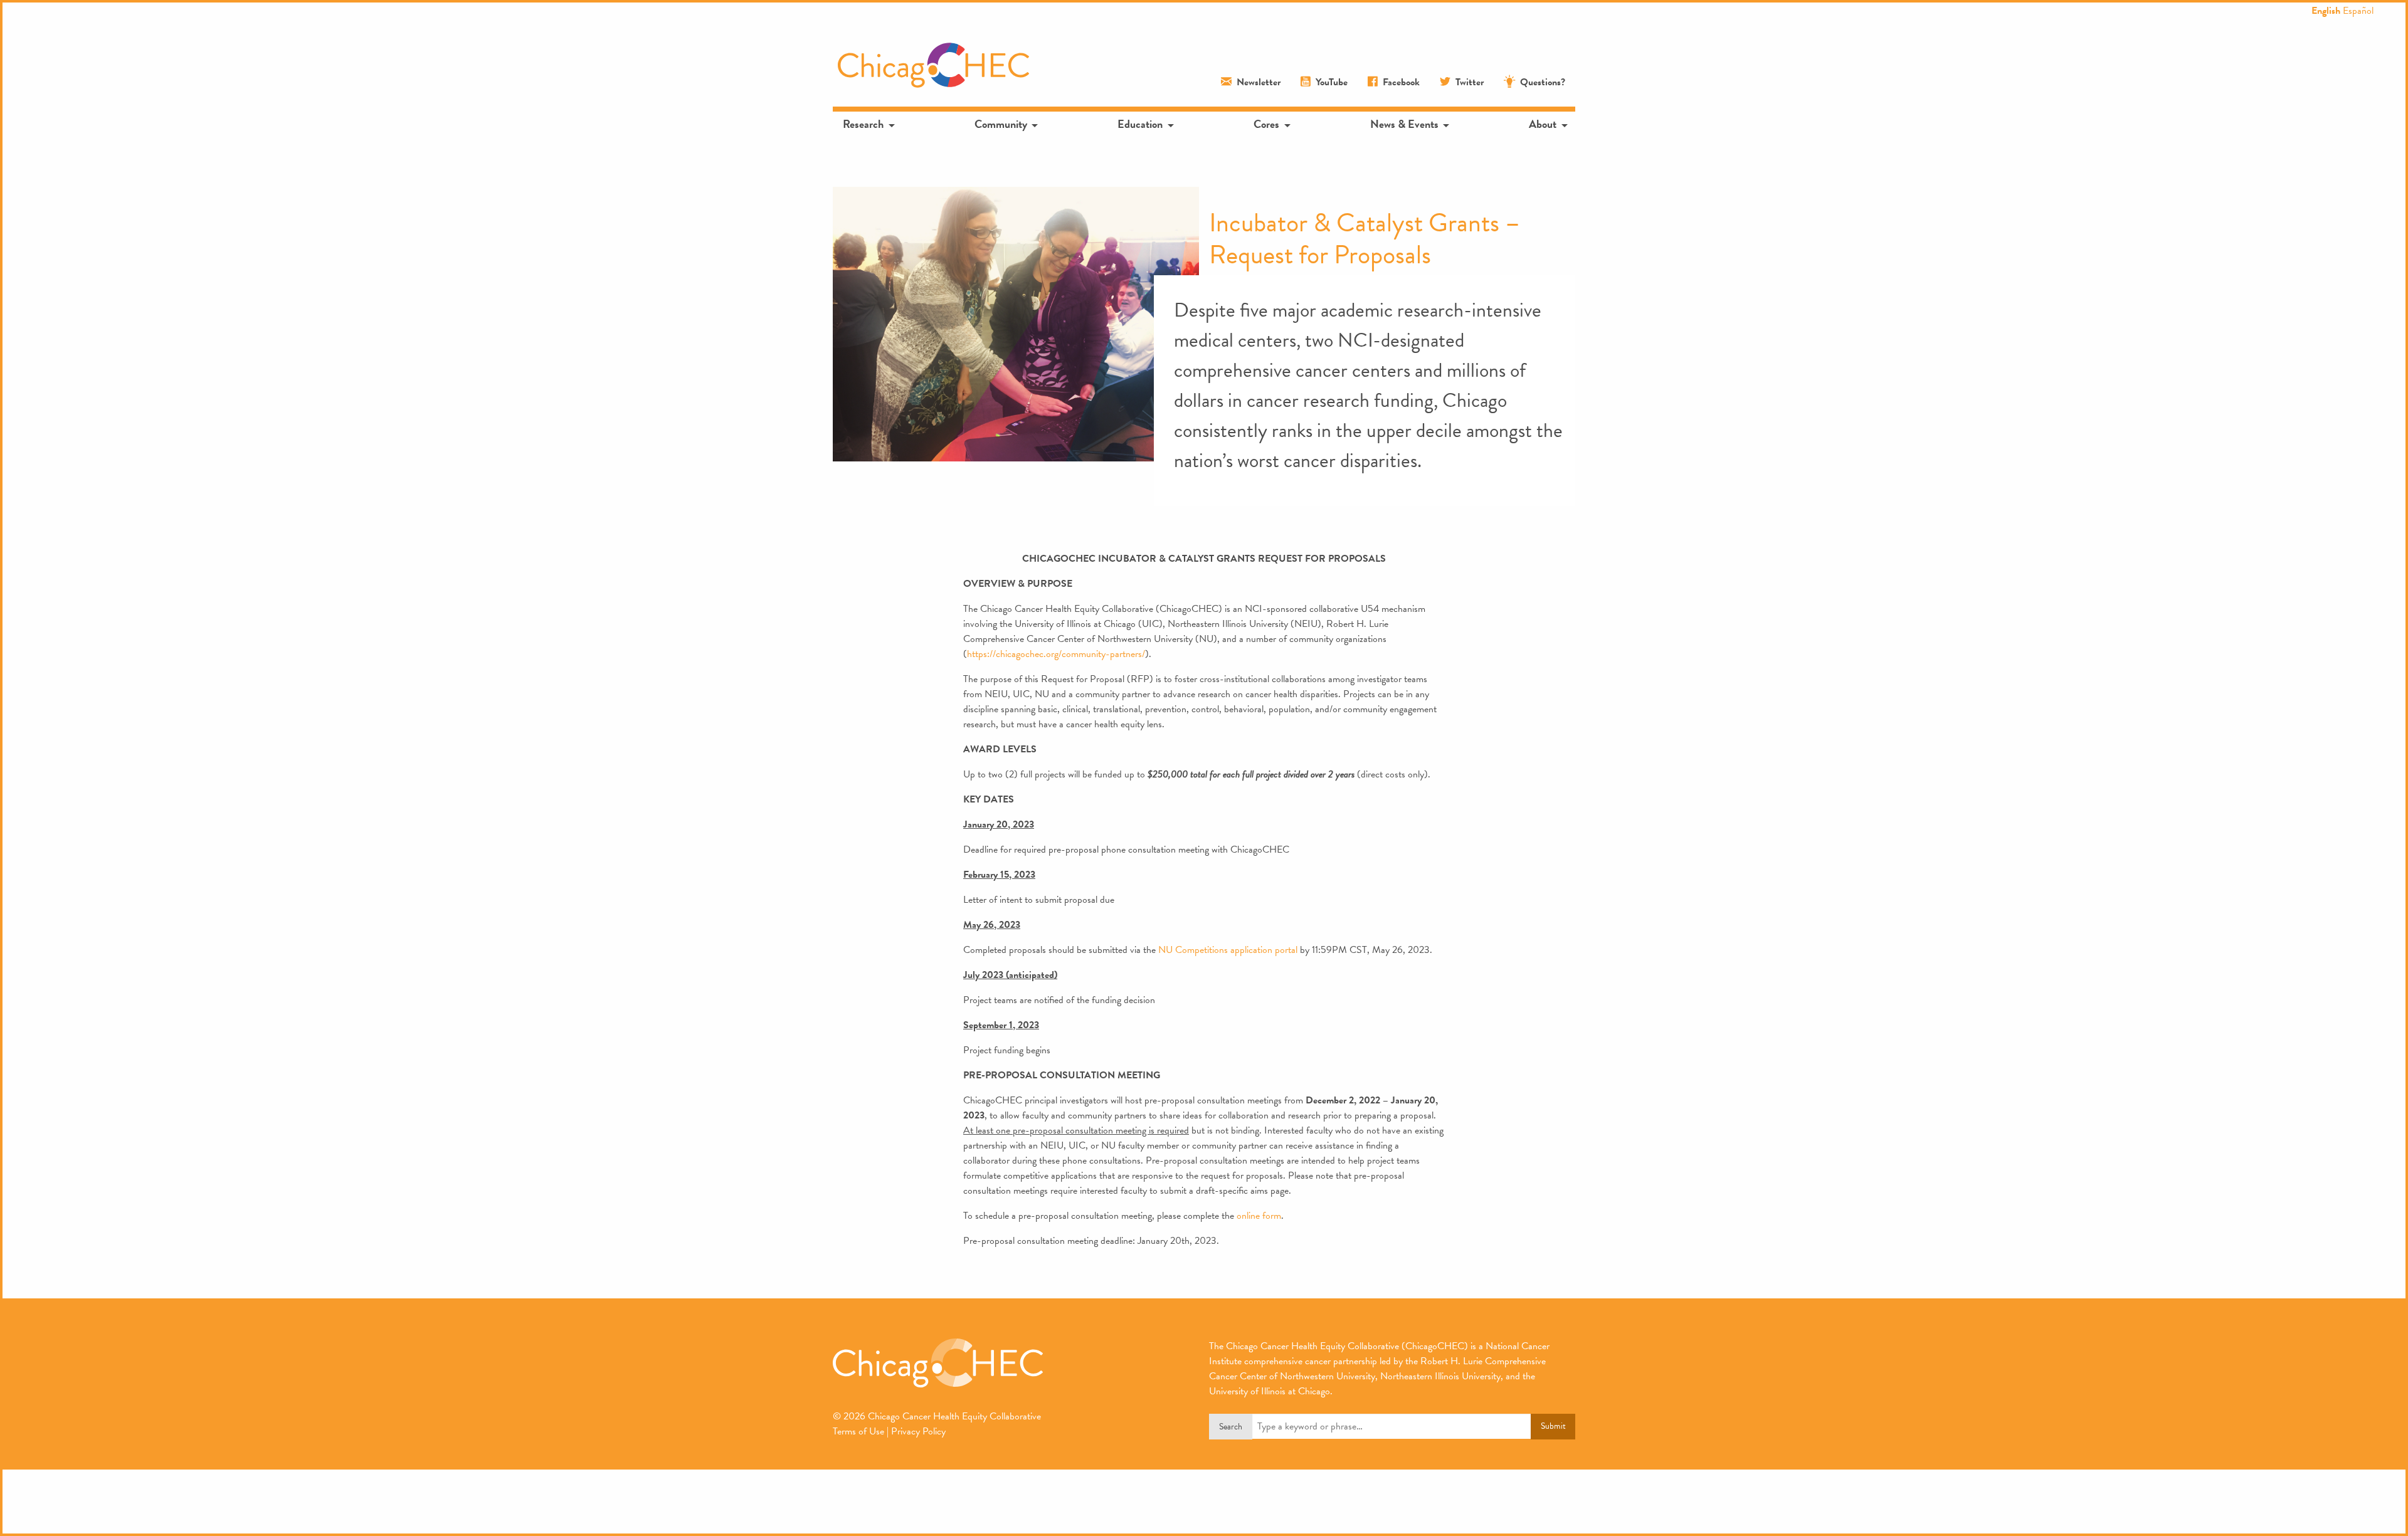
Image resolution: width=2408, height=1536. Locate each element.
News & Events (1404, 124)
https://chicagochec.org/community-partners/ (1056, 654)
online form (1259, 1216)
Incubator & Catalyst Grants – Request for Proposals (1365, 238)
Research (863, 124)
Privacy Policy (918, 1431)
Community (1001, 124)
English (2326, 11)
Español (2358, 11)
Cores (1266, 124)
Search (1231, 1427)
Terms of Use (858, 1431)
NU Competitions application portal (1228, 950)
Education (1140, 124)
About (1543, 124)
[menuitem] (868, 124)
